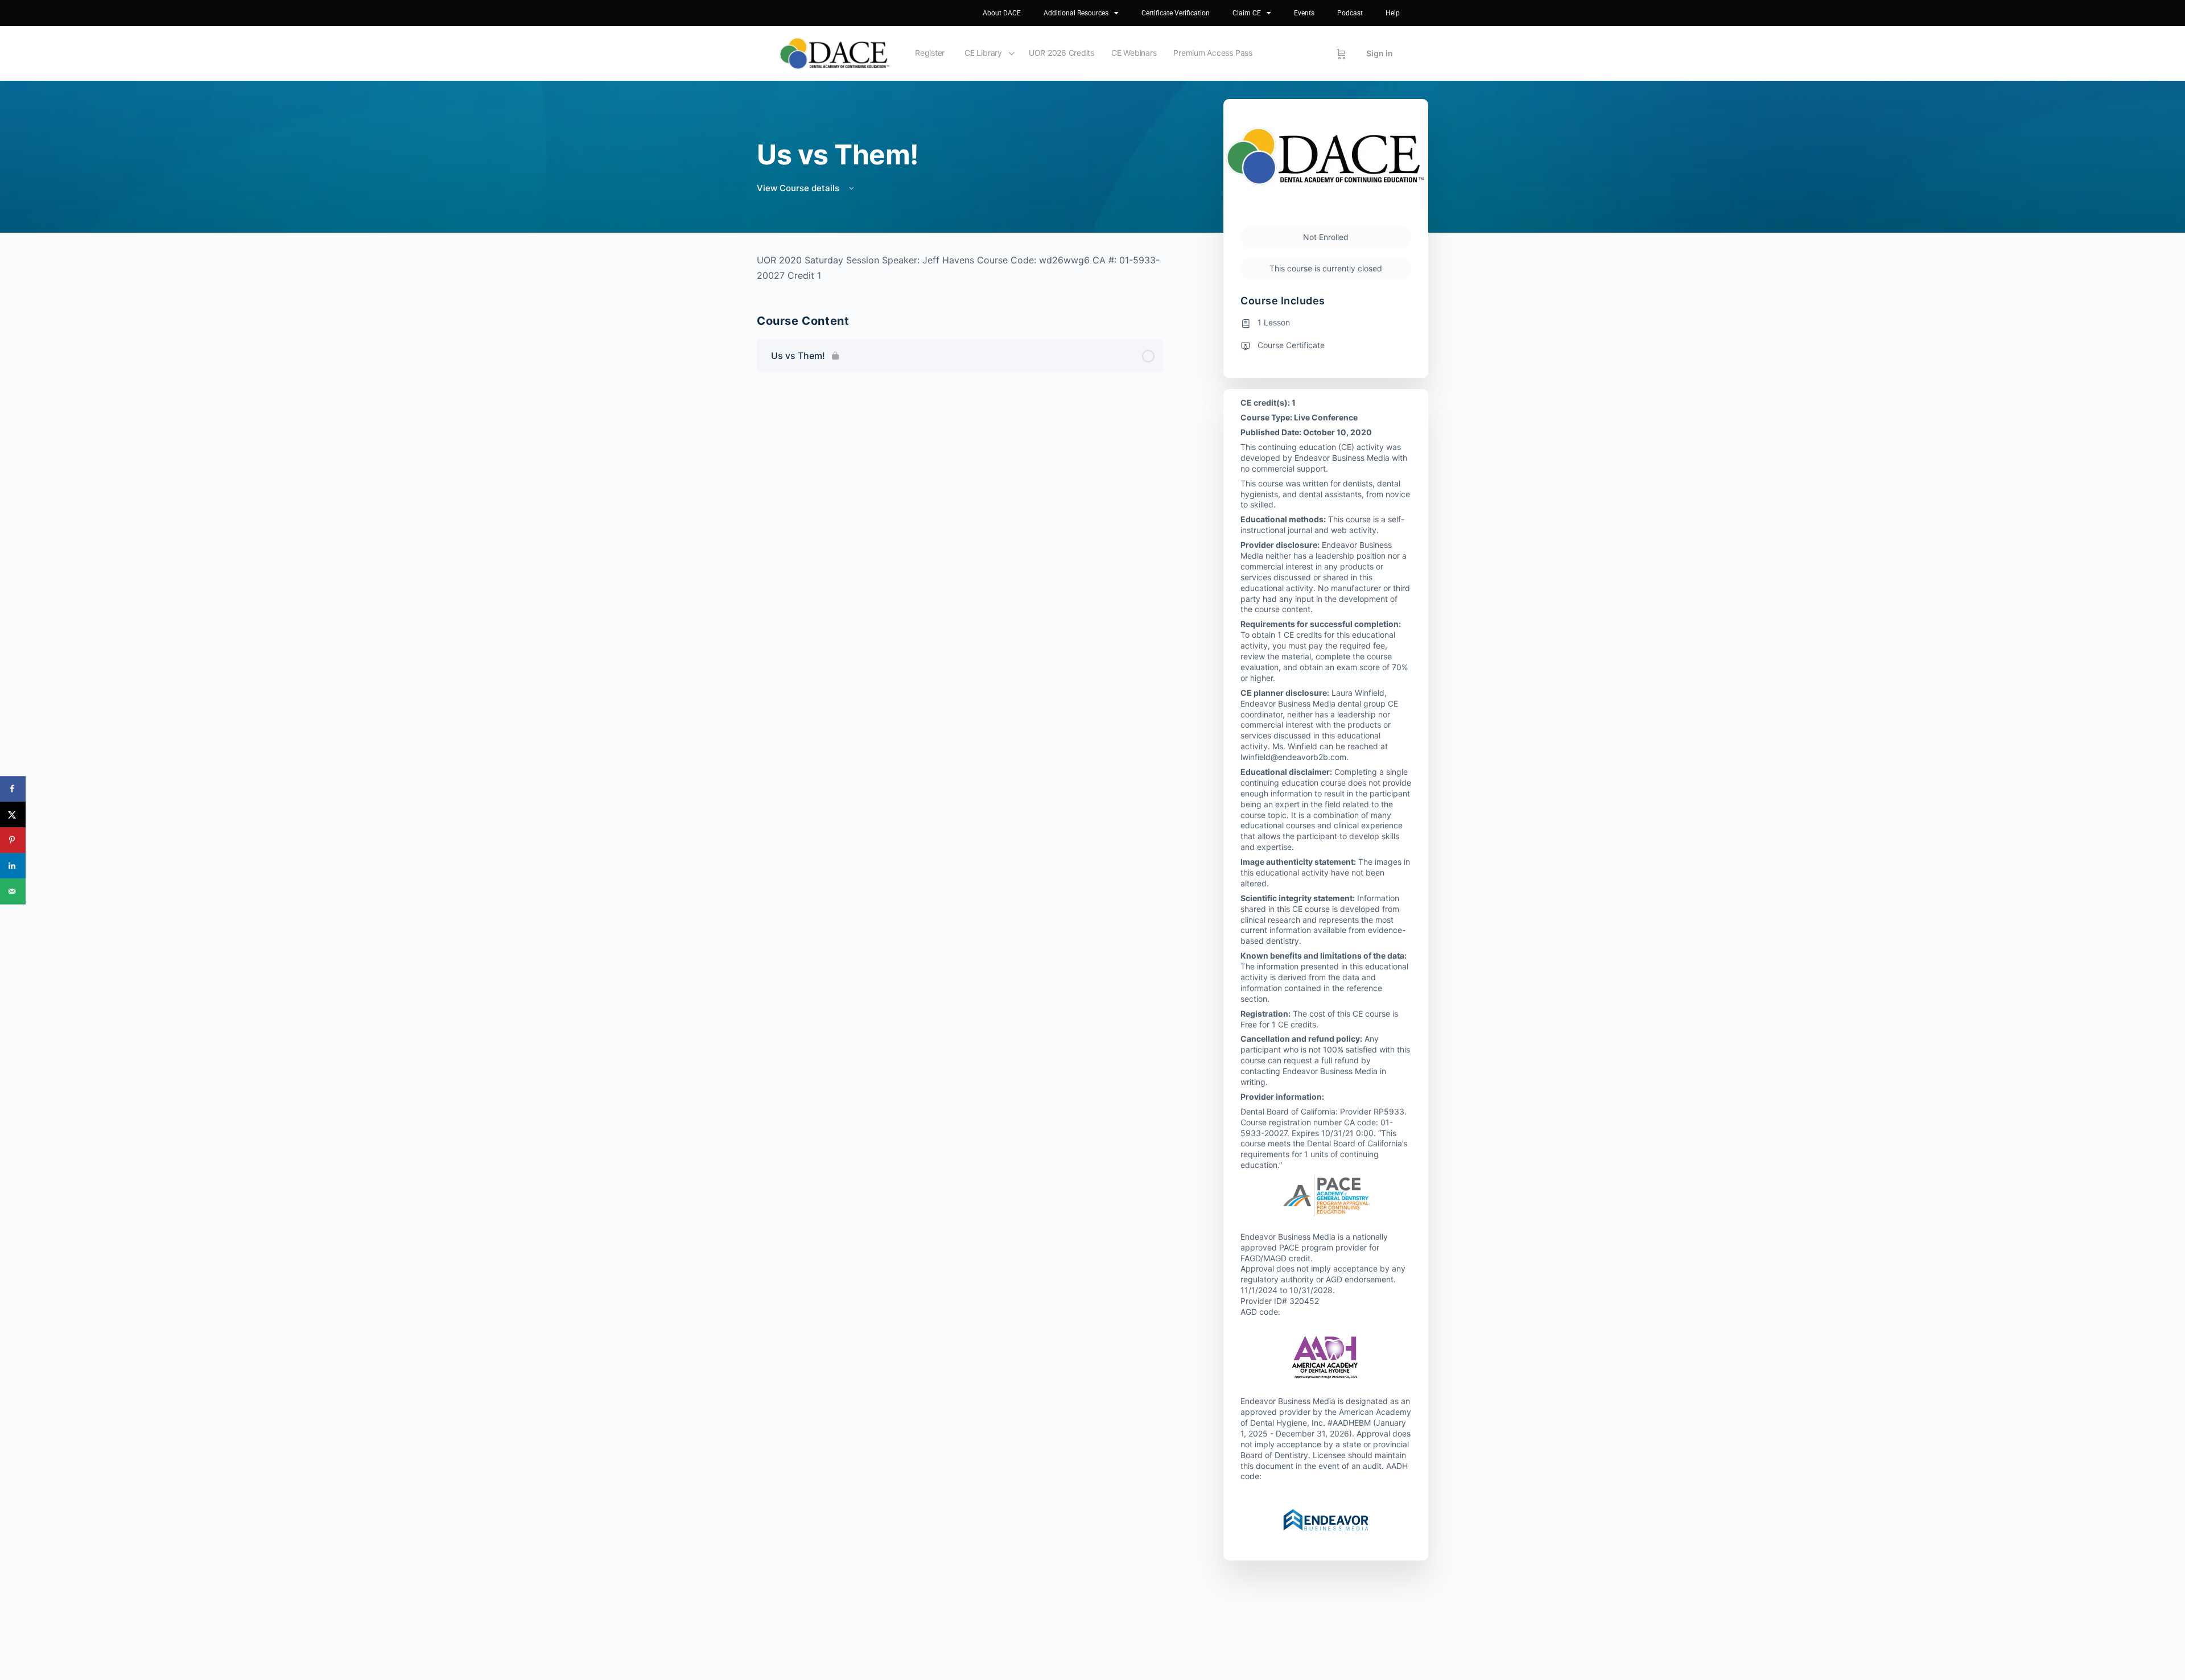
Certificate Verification (1176, 13)
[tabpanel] (960, 268)
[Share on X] (13, 814)
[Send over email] (13, 891)
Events (1304, 13)
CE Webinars (1134, 53)
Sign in (1380, 53)
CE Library (983, 53)
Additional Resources (1076, 13)
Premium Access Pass (1213, 53)
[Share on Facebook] (13, 789)
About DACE (1002, 13)
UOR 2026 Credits (1061, 53)
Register (930, 53)
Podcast (1350, 13)
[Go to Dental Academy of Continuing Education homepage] (834, 53)
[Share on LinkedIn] (13, 866)
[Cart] (1341, 53)
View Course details (799, 188)
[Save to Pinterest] (13, 840)
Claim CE (1247, 13)
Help (1393, 13)
